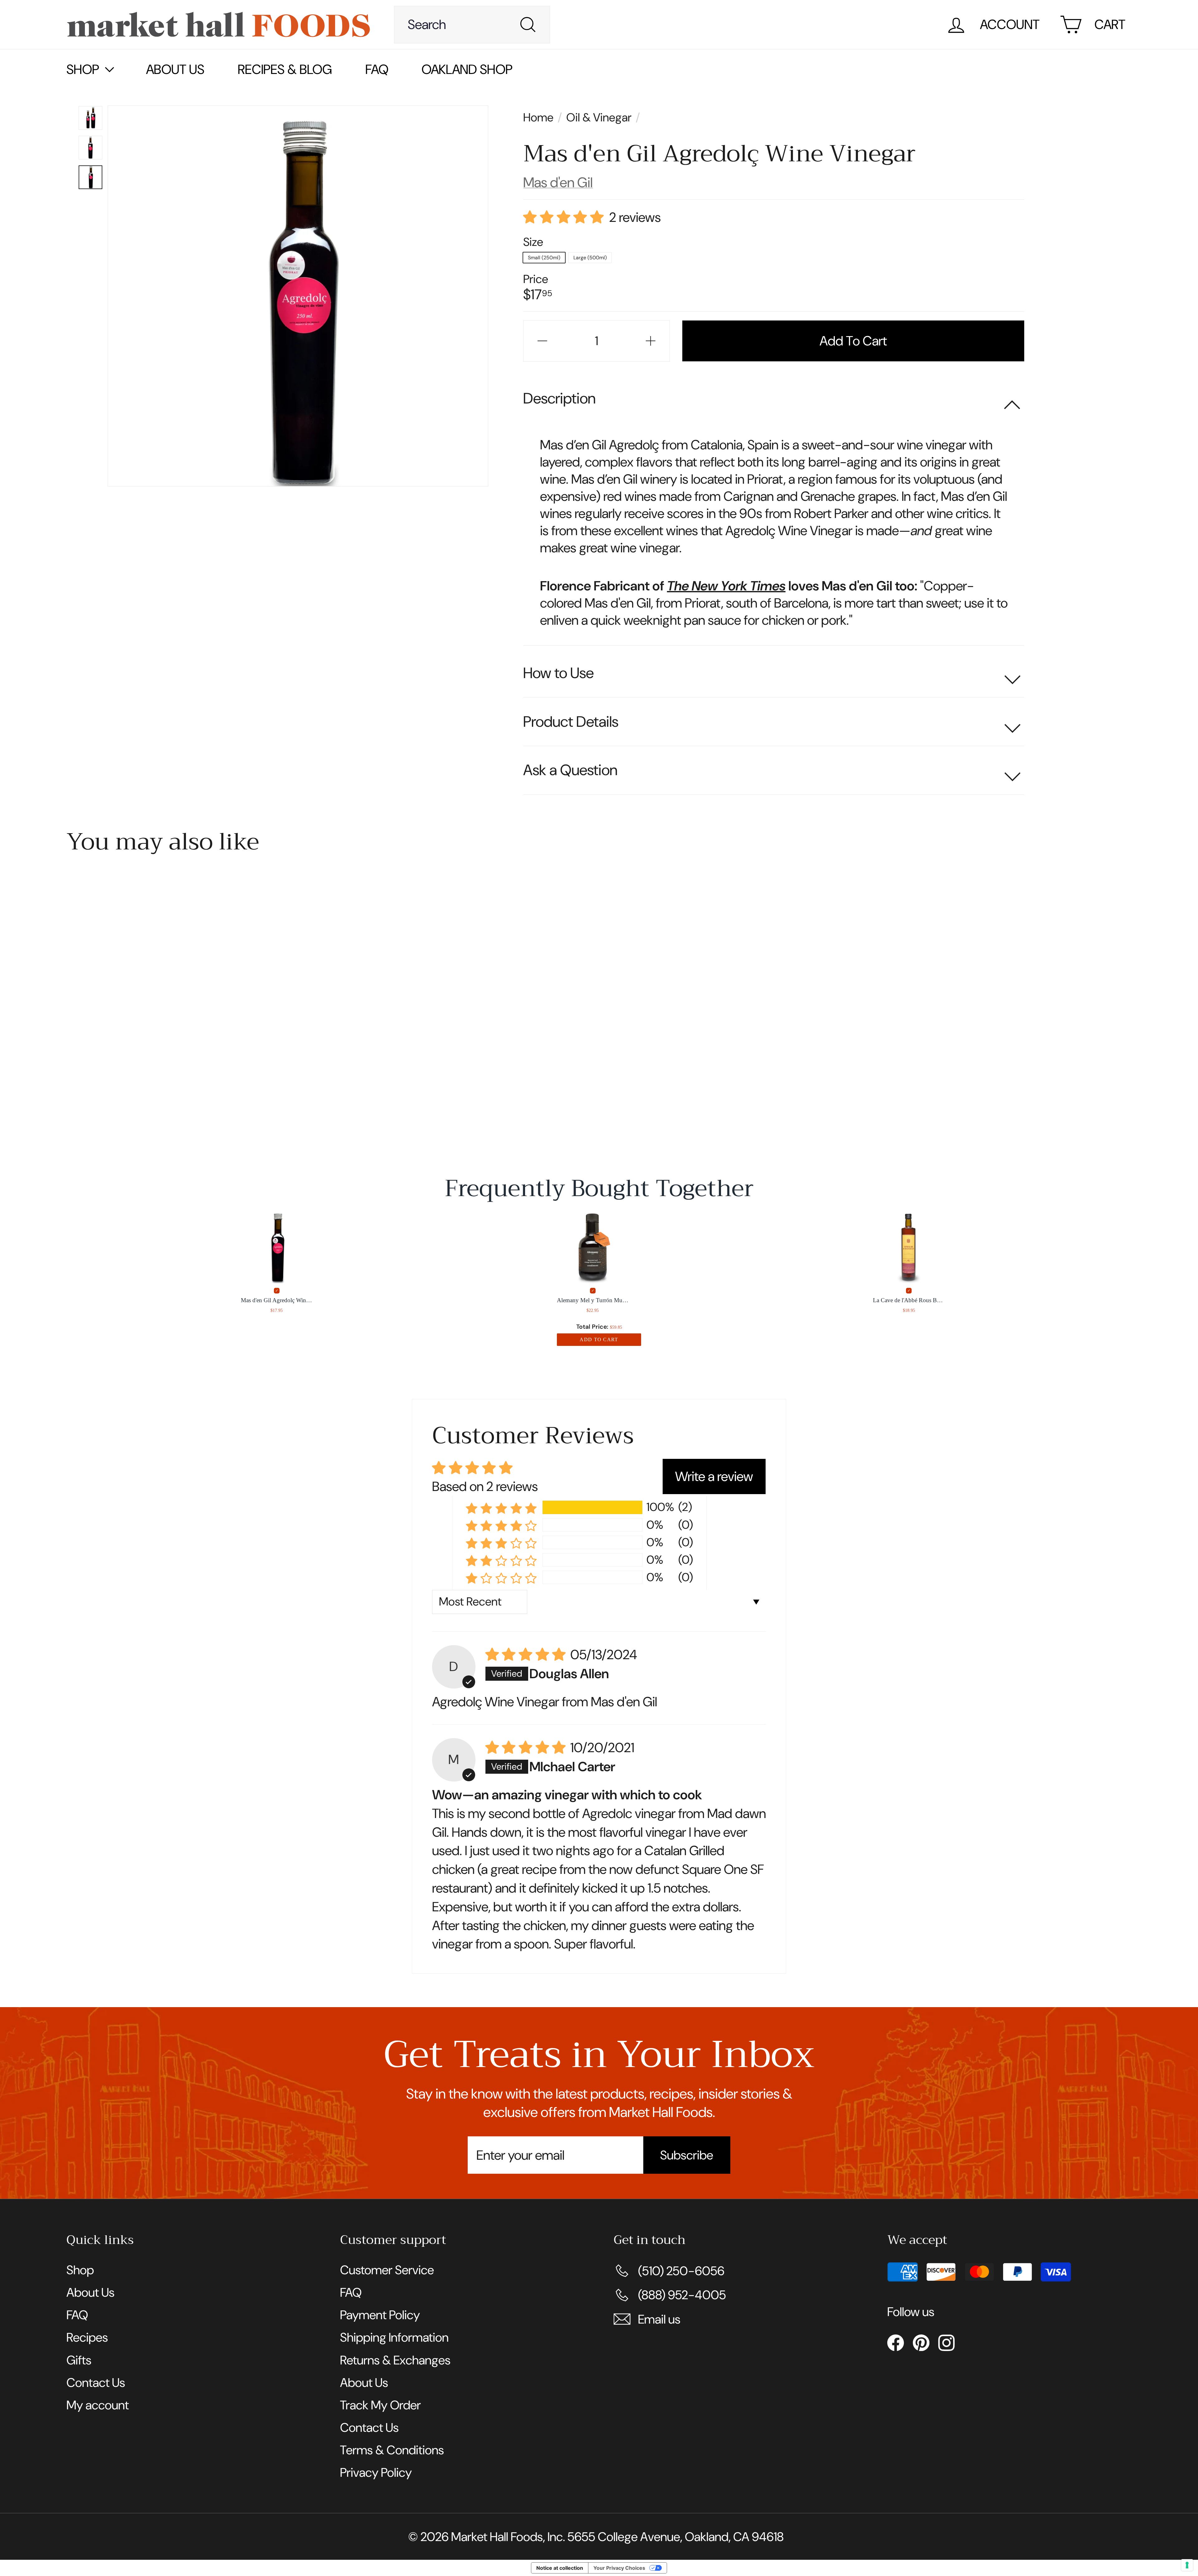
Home (540, 117)
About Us (175, 69)
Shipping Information (394, 2337)
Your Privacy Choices (619, 2568)
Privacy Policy (376, 2472)
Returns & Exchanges (395, 2360)
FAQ (377, 69)
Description (559, 398)
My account (98, 2405)
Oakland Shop (467, 69)
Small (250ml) (544, 258)
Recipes (87, 2337)
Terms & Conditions (392, 2450)
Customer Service (387, 2270)
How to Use (558, 673)
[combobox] (472, 25)
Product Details (571, 722)
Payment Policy (380, 2315)
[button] (564, 220)
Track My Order (380, 2405)
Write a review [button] (714, 1476)
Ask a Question (570, 770)
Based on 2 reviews (485, 1486)
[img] (526, 1657)
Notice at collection (560, 2568)
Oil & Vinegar (599, 117)
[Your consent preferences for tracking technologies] (1187, 2565)
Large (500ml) (590, 258)
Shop (80, 2270)
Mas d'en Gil (558, 182)
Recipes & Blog (285, 69)
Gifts (79, 2360)
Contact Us (96, 2383)
